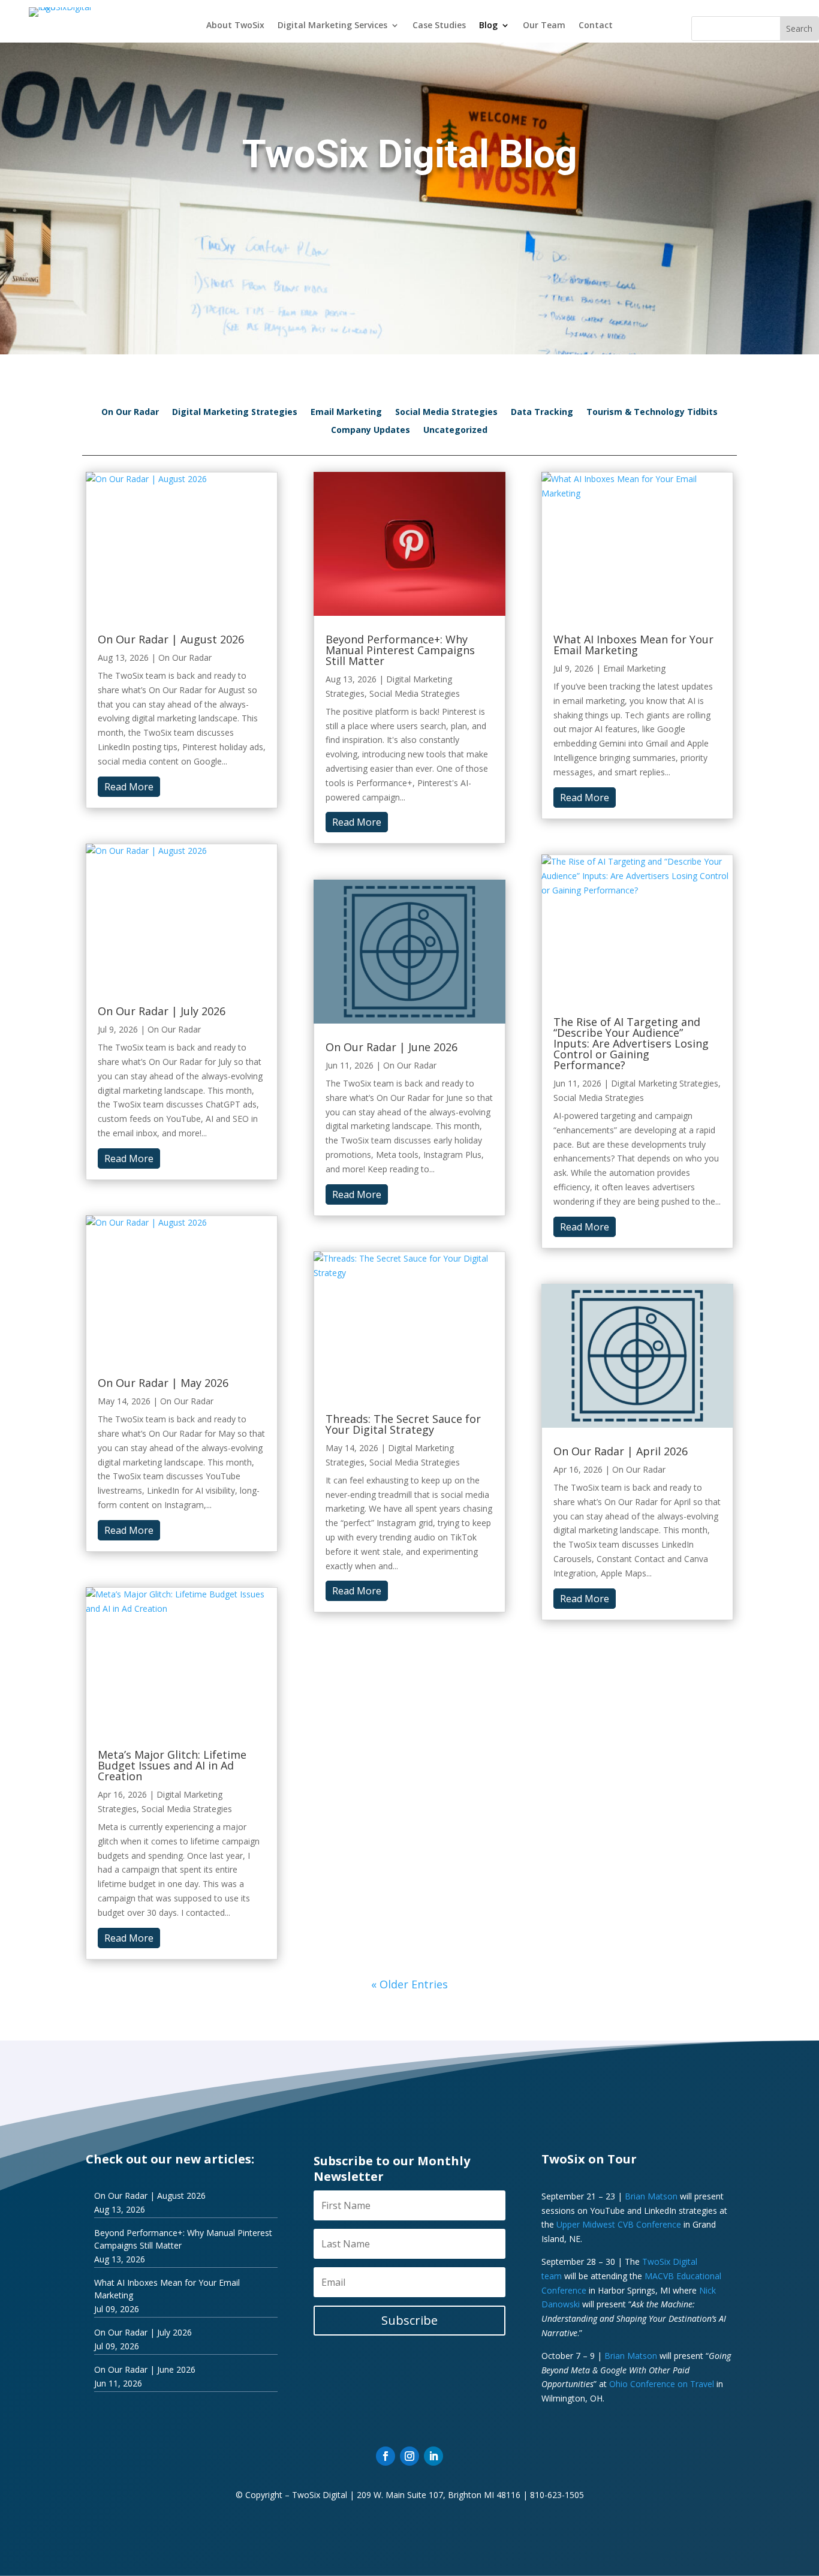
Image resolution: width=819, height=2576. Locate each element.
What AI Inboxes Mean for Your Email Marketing (633, 645)
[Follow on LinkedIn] (433, 2456)
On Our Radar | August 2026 (171, 639)
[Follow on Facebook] (386, 2456)
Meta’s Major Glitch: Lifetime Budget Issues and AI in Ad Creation (172, 1765)
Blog (488, 26)
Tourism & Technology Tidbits (652, 413)
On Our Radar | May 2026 (163, 1383)
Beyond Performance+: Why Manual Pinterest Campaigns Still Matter (400, 650)
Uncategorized (455, 431)
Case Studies (439, 26)
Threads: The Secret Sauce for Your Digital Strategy (403, 1424)
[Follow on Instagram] (409, 2456)
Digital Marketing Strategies (235, 413)
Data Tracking (542, 413)
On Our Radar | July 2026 (162, 1011)
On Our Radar (130, 413)
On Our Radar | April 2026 (621, 1451)
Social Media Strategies (446, 413)
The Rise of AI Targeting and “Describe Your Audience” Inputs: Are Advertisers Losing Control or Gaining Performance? (631, 1043)
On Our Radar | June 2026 (392, 1047)
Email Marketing (346, 413)
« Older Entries (409, 1984)
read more (129, 787)
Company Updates (371, 431)
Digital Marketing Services (332, 26)
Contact (596, 26)
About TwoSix (235, 26)
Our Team (544, 26)
